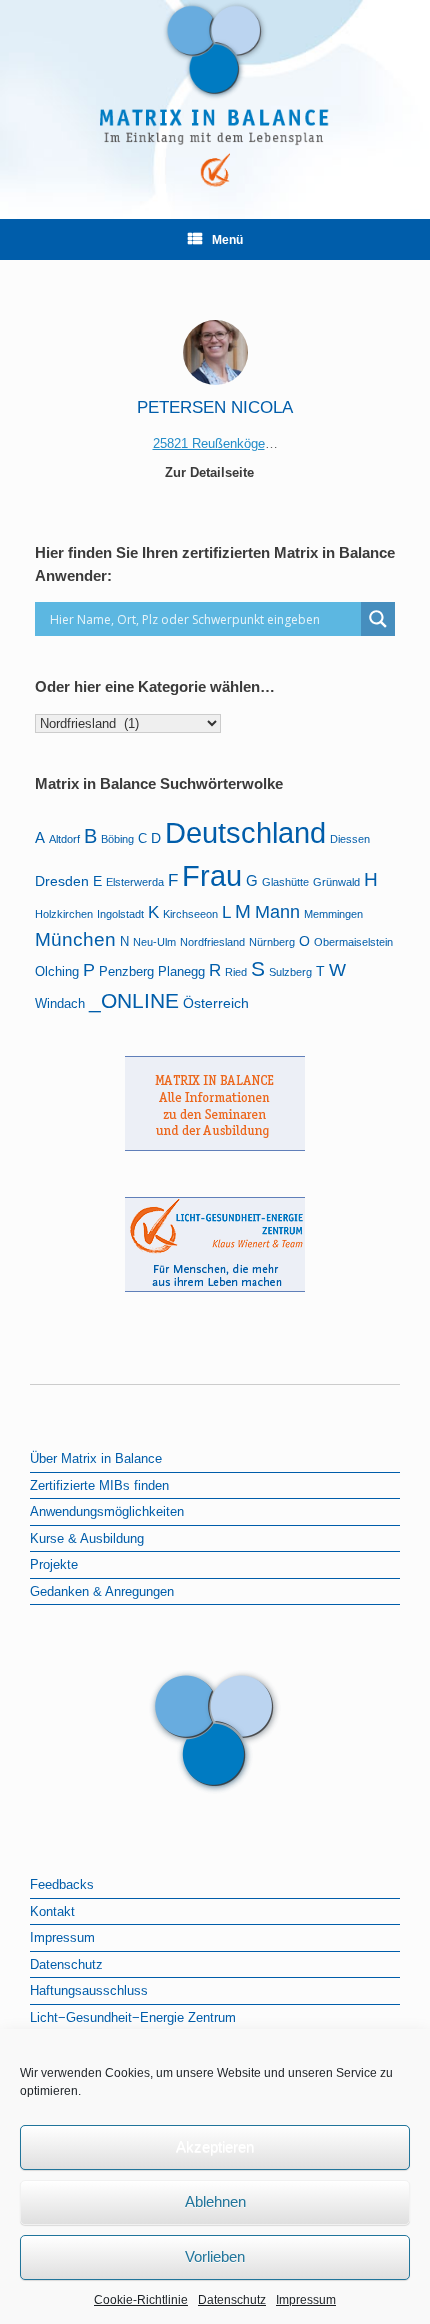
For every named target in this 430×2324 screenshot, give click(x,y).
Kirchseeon (190, 914)
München (75, 939)
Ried (236, 972)
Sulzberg (290, 972)
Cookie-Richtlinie (141, 2300)
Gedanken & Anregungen (102, 1591)
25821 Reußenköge (209, 443)
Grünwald (336, 882)
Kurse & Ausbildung (87, 1538)
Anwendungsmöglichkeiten (107, 1511)
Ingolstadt (120, 914)
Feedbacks (62, 1884)
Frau (212, 876)
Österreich (216, 1003)
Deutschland (245, 832)
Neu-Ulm (154, 942)
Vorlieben (215, 2256)
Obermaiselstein (353, 942)
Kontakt (52, 1911)
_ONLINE (134, 1000)
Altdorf (64, 839)
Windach (60, 1004)
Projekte (54, 1564)
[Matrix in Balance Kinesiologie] (215, 94)
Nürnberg (272, 942)
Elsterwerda (135, 882)
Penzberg (126, 972)
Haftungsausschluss (89, 1990)
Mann (277, 912)
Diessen (350, 839)
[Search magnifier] (378, 619)
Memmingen (333, 914)
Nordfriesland (212, 942)
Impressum (306, 2300)
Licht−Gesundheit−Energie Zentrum (133, 2017)
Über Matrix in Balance (96, 1458)
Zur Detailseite (211, 472)
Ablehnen (215, 2201)
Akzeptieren (215, 2146)
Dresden (62, 881)
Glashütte (285, 882)
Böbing (117, 839)
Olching (57, 972)
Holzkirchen (64, 914)
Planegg (181, 972)
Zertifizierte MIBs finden (99, 1485)
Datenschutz (232, 2300)
